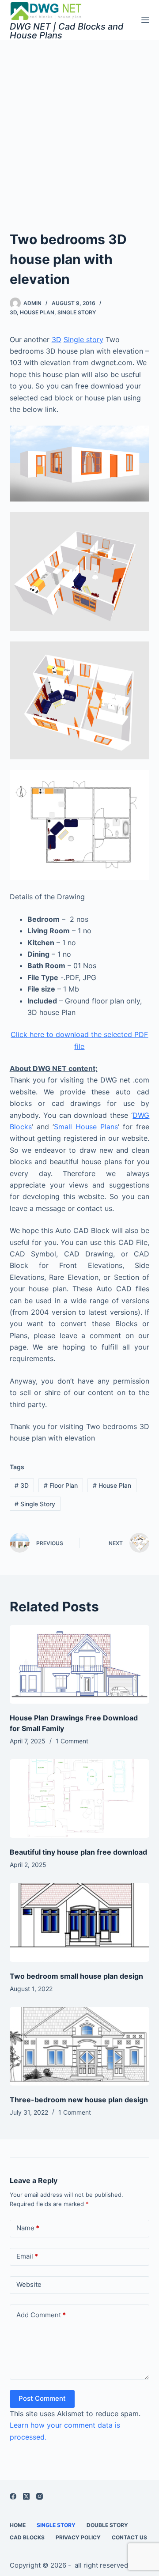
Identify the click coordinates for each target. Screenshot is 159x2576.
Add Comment (41, 2315)
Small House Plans (86, 1127)
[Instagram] (40, 2496)
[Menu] (145, 20)
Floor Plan (61, 1485)
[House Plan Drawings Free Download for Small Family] (80, 1664)
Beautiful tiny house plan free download (78, 1852)
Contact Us (129, 2537)
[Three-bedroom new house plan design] (80, 2046)
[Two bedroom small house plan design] (80, 1922)
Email (27, 2256)
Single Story (77, 312)
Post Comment (42, 2398)
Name (28, 2228)
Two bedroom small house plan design (76, 1976)
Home (18, 2525)
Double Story (107, 2525)
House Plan (37, 312)
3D (13, 312)
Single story (83, 339)
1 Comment (72, 1741)
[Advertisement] (79, 124)
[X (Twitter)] (26, 2496)
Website (29, 2284)
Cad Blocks (27, 2537)
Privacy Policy (78, 2537)
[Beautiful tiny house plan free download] (80, 1799)
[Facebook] (13, 2496)
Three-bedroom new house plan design (79, 2100)
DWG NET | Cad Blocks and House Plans (67, 31)
